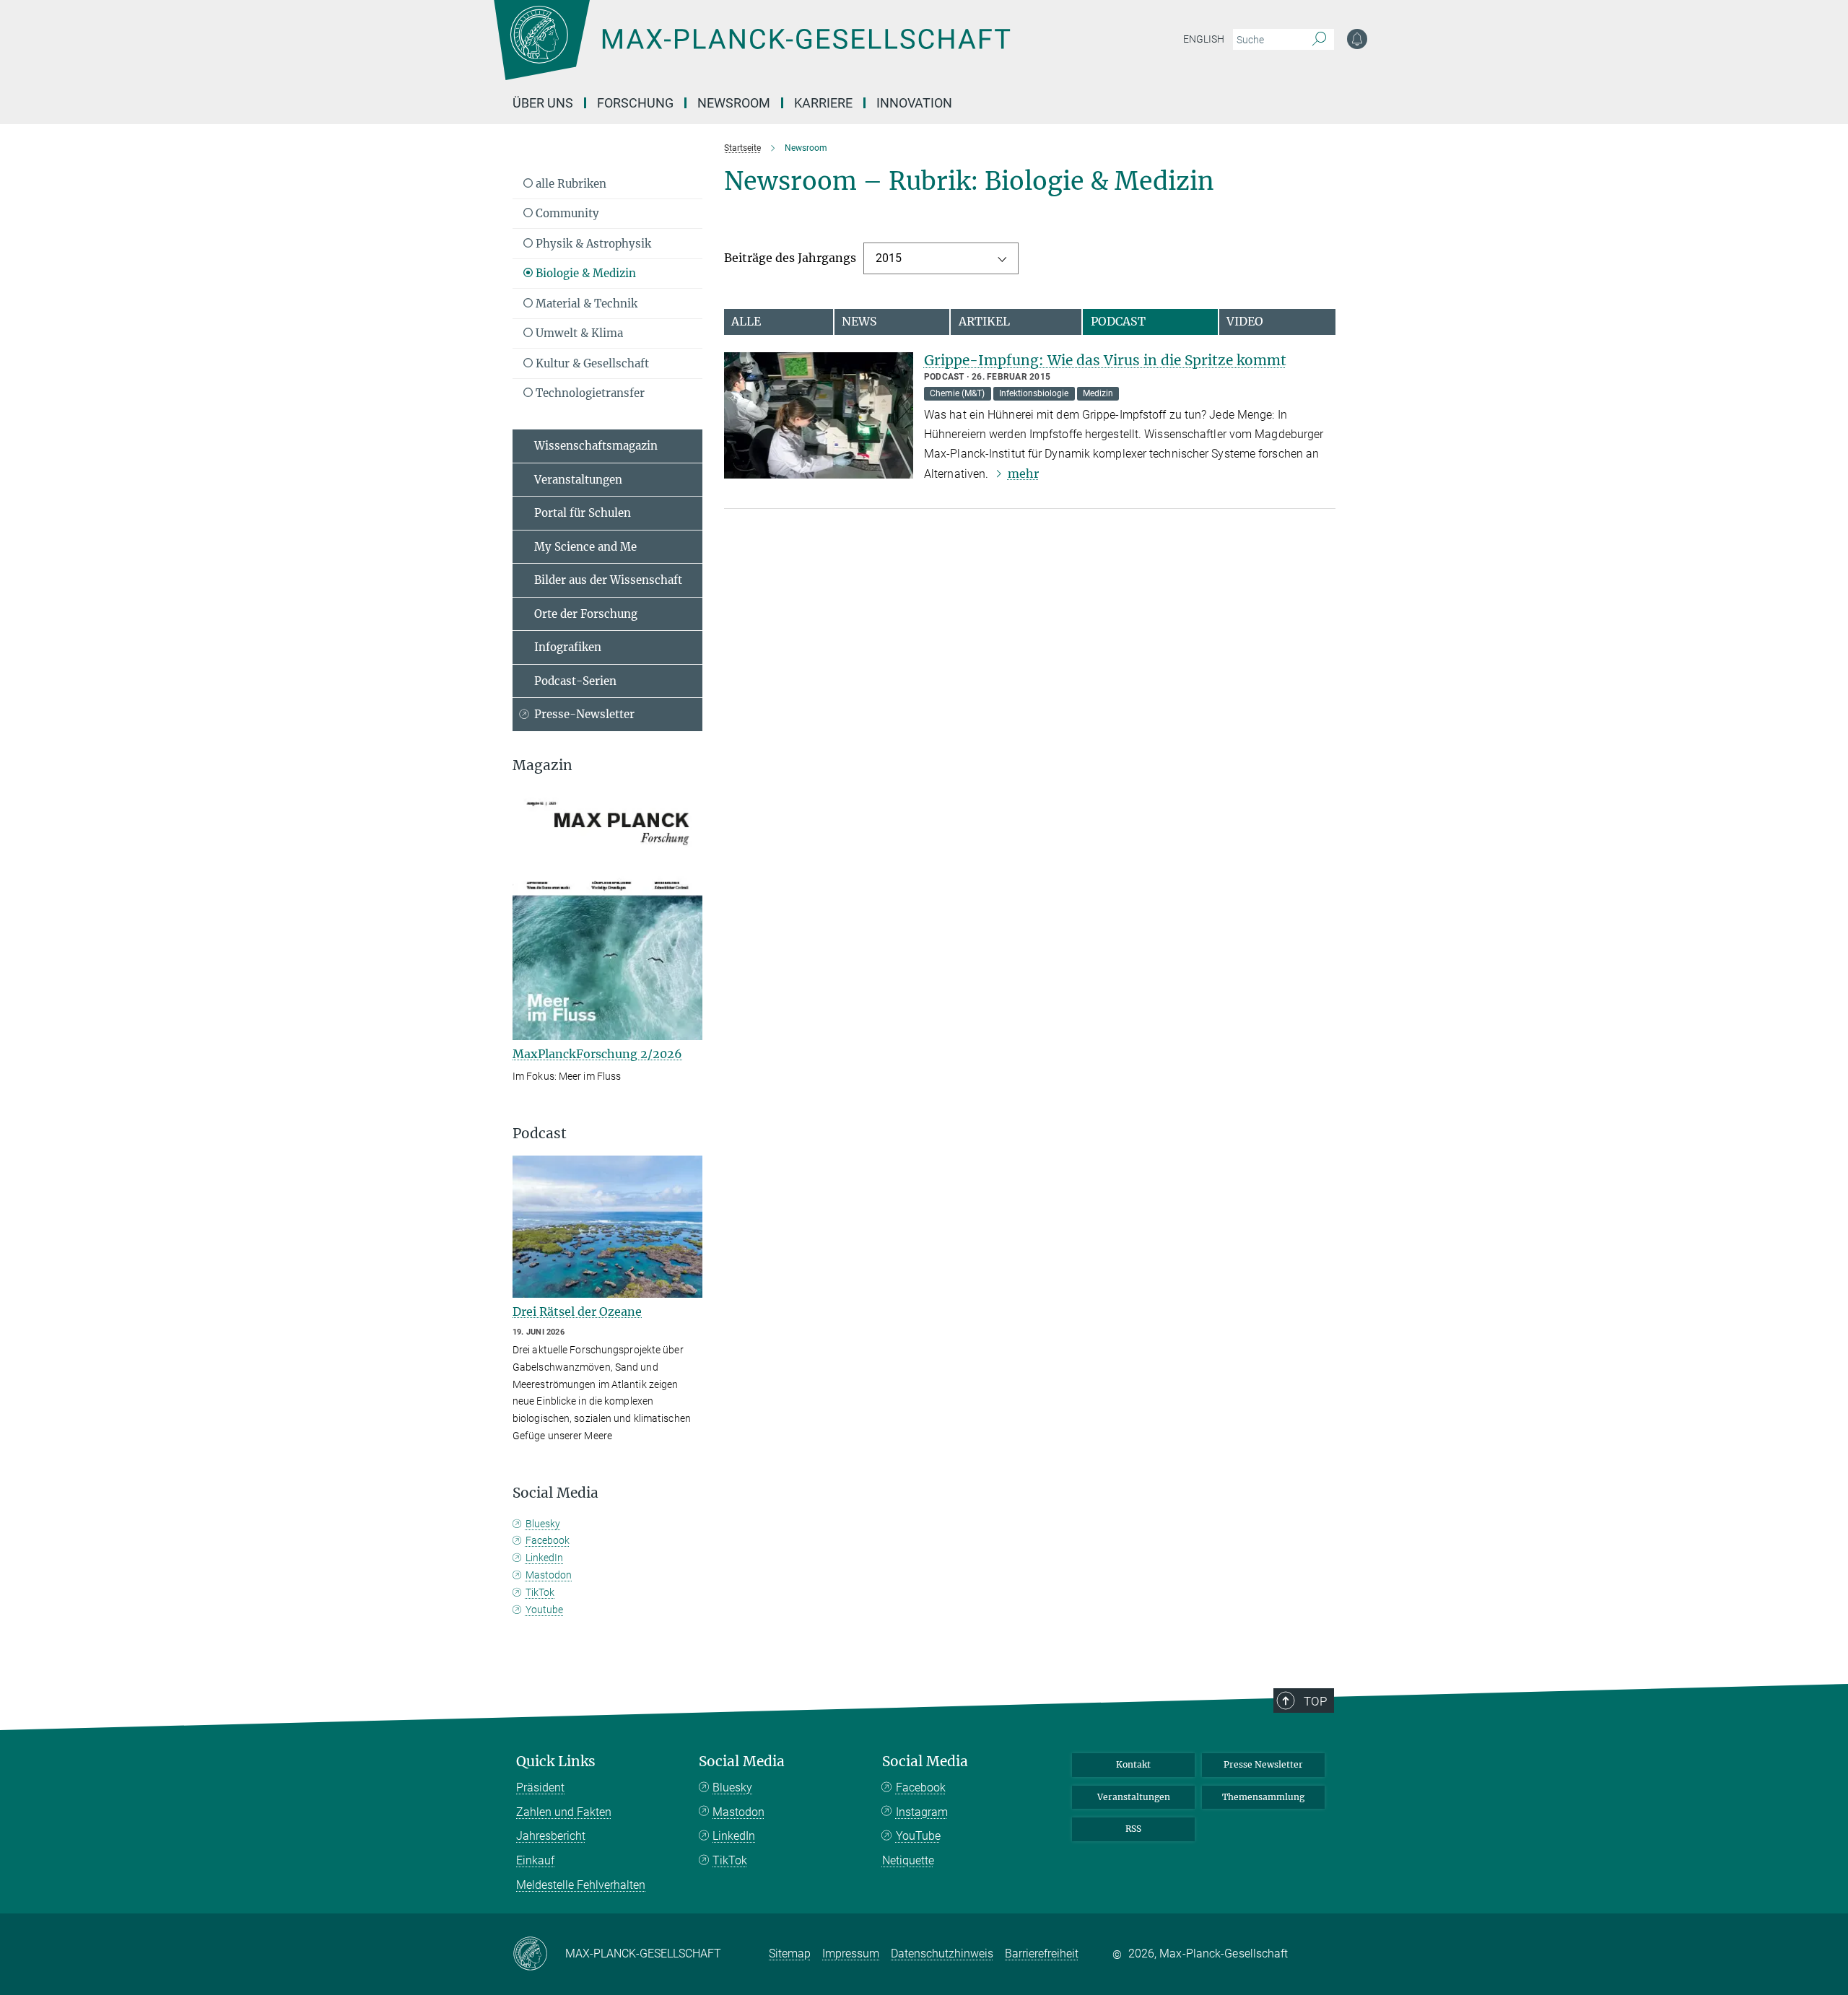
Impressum (851, 1953)
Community (566, 213)
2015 (889, 258)
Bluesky (543, 1524)
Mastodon (549, 1575)
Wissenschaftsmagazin (596, 446)
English (1204, 39)
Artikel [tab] (984, 321)
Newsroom (734, 103)
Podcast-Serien (575, 681)
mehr (1023, 473)
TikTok (540, 1592)
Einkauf (535, 1860)
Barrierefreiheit (1042, 1953)
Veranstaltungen (578, 480)
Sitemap (790, 1953)
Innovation (914, 103)
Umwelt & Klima (578, 333)
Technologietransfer (589, 393)
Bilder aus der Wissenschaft (608, 580)
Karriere (823, 103)
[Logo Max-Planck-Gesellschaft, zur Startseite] (751, 51)
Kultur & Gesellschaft (591, 363)
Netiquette (908, 1860)
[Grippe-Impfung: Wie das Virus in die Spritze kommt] (819, 415)
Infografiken (568, 647)
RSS (1133, 1829)
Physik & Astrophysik (592, 244)
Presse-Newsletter (584, 714)
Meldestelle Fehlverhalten (581, 1885)
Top (1315, 1701)
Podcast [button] (540, 1134)
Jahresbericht (551, 1836)
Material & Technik (585, 304)
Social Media (742, 1762)
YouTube (918, 1836)
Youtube (544, 1610)
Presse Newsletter (1263, 1764)
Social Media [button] (555, 1493)
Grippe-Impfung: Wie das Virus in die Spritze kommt (1105, 360)
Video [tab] (1245, 321)
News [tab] (859, 321)
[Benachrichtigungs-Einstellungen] (1357, 39)
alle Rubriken (570, 184)
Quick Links (556, 1762)
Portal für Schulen (583, 513)
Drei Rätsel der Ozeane (577, 1311)
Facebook (548, 1540)
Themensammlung (1263, 1797)
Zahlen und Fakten (564, 1812)
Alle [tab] (746, 321)
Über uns (543, 103)
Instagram (922, 1812)
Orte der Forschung (586, 614)
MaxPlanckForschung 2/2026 (597, 1054)
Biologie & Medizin (584, 273)
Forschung (635, 103)
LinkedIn (544, 1558)
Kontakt (1133, 1764)
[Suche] (1319, 40)
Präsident (540, 1787)
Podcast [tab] (1118, 321)
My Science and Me (585, 547)
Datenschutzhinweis (942, 1953)
